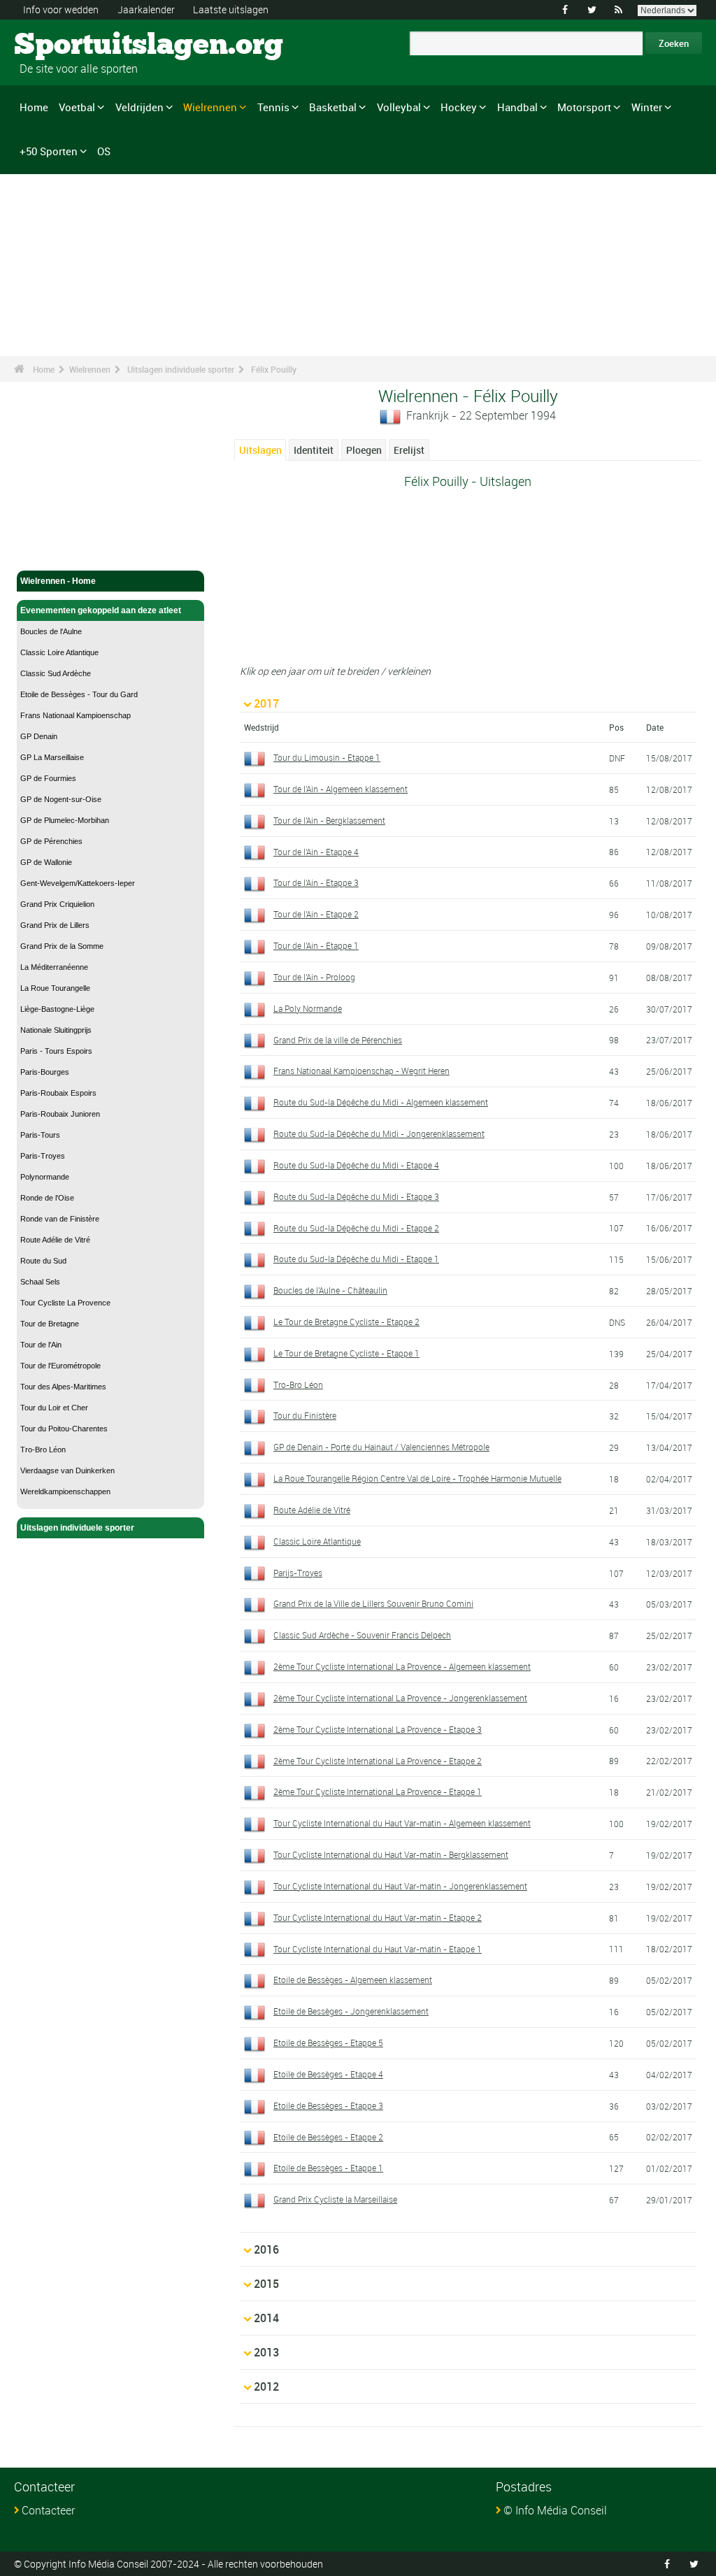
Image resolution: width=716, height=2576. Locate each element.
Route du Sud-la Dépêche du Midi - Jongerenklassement (379, 1133)
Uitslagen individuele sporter (181, 369)
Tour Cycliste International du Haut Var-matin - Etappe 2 (378, 1917)
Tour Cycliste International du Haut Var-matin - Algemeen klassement (402, 1823)
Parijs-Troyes (298, 1573)
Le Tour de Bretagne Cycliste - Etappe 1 (346, 1353)
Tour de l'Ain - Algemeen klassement (341, 789)
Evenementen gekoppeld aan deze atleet (101, 610)
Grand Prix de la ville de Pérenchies (338, 1040)
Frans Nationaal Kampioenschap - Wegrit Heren (361, 1071)
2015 (266, 2284)
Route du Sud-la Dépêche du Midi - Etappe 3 (356, 1196)
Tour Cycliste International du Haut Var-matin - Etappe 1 (378, 1949)
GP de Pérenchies (51, 841)
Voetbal (77, 107)
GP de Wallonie (46, 862)
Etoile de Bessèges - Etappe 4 (328, 2074)
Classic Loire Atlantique (59, 652)
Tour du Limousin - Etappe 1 (327, 757)
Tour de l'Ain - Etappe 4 (316, 852)
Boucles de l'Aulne (51, 631)
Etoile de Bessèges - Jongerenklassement (351, 2011)
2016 (266, 2249)
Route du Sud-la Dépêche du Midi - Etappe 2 (356, 1228)
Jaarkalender (146, 9)
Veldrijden (139, 107)
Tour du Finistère (305, 1415)
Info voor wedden (61, 9)
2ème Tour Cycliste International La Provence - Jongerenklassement (400, 1698)
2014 (266, 2318)
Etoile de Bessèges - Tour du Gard (79, 694)
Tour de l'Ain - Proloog (314, 977)
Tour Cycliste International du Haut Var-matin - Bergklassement (391, 1854)
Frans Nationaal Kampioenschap (76, 715)
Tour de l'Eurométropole (60, 1366)
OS (104, 151)
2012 (266, 2387)
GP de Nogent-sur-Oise (61, 799)
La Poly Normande (308, 1008)
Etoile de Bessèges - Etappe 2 (328, 2137)
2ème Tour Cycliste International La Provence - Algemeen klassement (402, 1666)
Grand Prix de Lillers (55, 925)
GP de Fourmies (48, 778)
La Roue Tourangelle (55, 988)
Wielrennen (210, 107)
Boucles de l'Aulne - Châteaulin (330, 1290)
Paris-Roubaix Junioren (60, 1114)
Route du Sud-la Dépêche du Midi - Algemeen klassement (381, 1102)
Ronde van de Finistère (60, 1219)
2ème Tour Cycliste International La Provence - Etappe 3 (378, 1729)
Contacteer (48, 2510)
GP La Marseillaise (52, 757)
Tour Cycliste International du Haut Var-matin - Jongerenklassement (400, 1886)
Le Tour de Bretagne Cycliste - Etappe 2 (346, 1322)
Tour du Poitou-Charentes (64, 1429)
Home (34, 107)
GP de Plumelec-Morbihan (65, 820)
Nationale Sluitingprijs (56, 1030)
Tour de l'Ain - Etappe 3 (316, 882)
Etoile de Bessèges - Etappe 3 (328, 2105)
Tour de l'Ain (41, 1345)
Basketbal (333, 107)
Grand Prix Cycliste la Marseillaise (335, 2199)
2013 (266, 2352)
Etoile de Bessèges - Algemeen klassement (353, 1980)
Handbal (517, 107)
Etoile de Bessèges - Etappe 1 (328, 2168)
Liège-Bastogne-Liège (57, 1009)
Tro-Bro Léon (43, 1450)
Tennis (273, 107)
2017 (266, 703)
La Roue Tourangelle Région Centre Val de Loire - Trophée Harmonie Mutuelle (417, 1478)
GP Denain (39, 736)
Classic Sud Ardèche (56, 673)
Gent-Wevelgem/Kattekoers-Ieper (78, 883)
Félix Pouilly (274, 369)
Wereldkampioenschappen (65, 1491)
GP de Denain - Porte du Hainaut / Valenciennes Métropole (381, 1447)
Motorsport (584, 107)
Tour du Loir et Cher (54, 1408)
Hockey (459, 107)
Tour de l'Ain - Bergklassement (329, 820)
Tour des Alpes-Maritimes (63, 1387)
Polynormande (45, 1177)
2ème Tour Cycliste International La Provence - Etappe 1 (378, 1791)
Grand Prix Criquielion (57, 904)
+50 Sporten (49, 151)
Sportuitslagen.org (67, 45)
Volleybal (399, 107)
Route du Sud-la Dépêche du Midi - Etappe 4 (356, 1165)
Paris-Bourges (45, 1072)
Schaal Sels (40, 1282)
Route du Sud (43, 1261)
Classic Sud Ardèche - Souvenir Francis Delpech (362, 1635)
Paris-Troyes (43, 1156)
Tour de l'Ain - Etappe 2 (316, 914)
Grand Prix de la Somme (62, 946)
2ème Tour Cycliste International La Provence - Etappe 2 (378, 1761)
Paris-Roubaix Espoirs (58, 1093)
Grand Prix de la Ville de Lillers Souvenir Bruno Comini (373, 1603)
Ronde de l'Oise (47, 1198)
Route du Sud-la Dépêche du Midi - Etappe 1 (356, 1259)
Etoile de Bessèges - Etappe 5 (328, 2042)
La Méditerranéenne (54, 967)
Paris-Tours (40, 1135)
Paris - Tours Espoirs (56, 1051)
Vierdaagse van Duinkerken (67, 1471)
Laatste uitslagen (231, 9)
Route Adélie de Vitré (55, 1240)
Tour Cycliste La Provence (65, 1303)
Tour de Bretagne (50, 1324)
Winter (647, 107)
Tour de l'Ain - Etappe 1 (316, 945)
